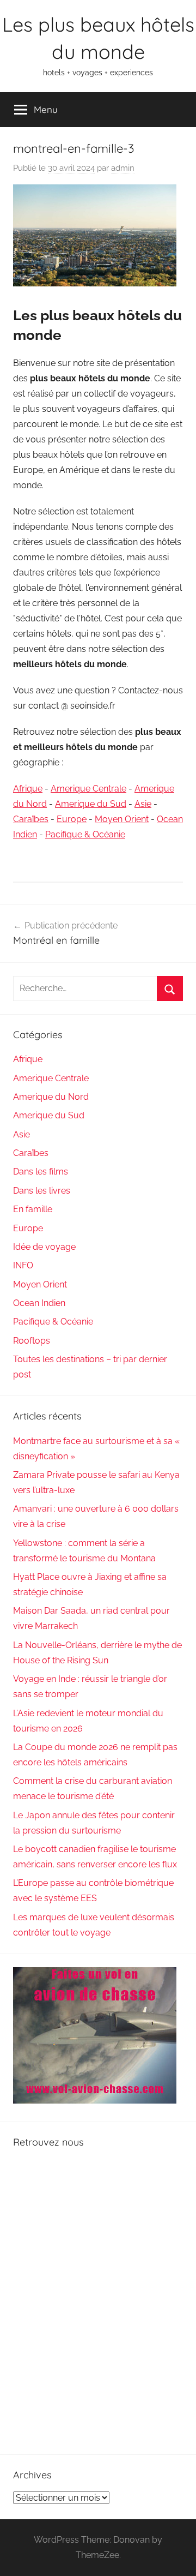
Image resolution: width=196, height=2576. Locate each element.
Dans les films (41, 1172)
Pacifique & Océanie (85, 834)
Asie (143, 804)
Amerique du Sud (91, 804)
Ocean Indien (39, 1303)
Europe (72, 819)
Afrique (28, 789)
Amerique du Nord (51, 1097)
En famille (33, 1209)
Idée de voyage (44, 1247)
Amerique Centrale (88, 789)
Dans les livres (42, 1191)
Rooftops (32, 1341)
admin (123, 168)
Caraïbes (31, 819)
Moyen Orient (122, 819)
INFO (23, 1265)
